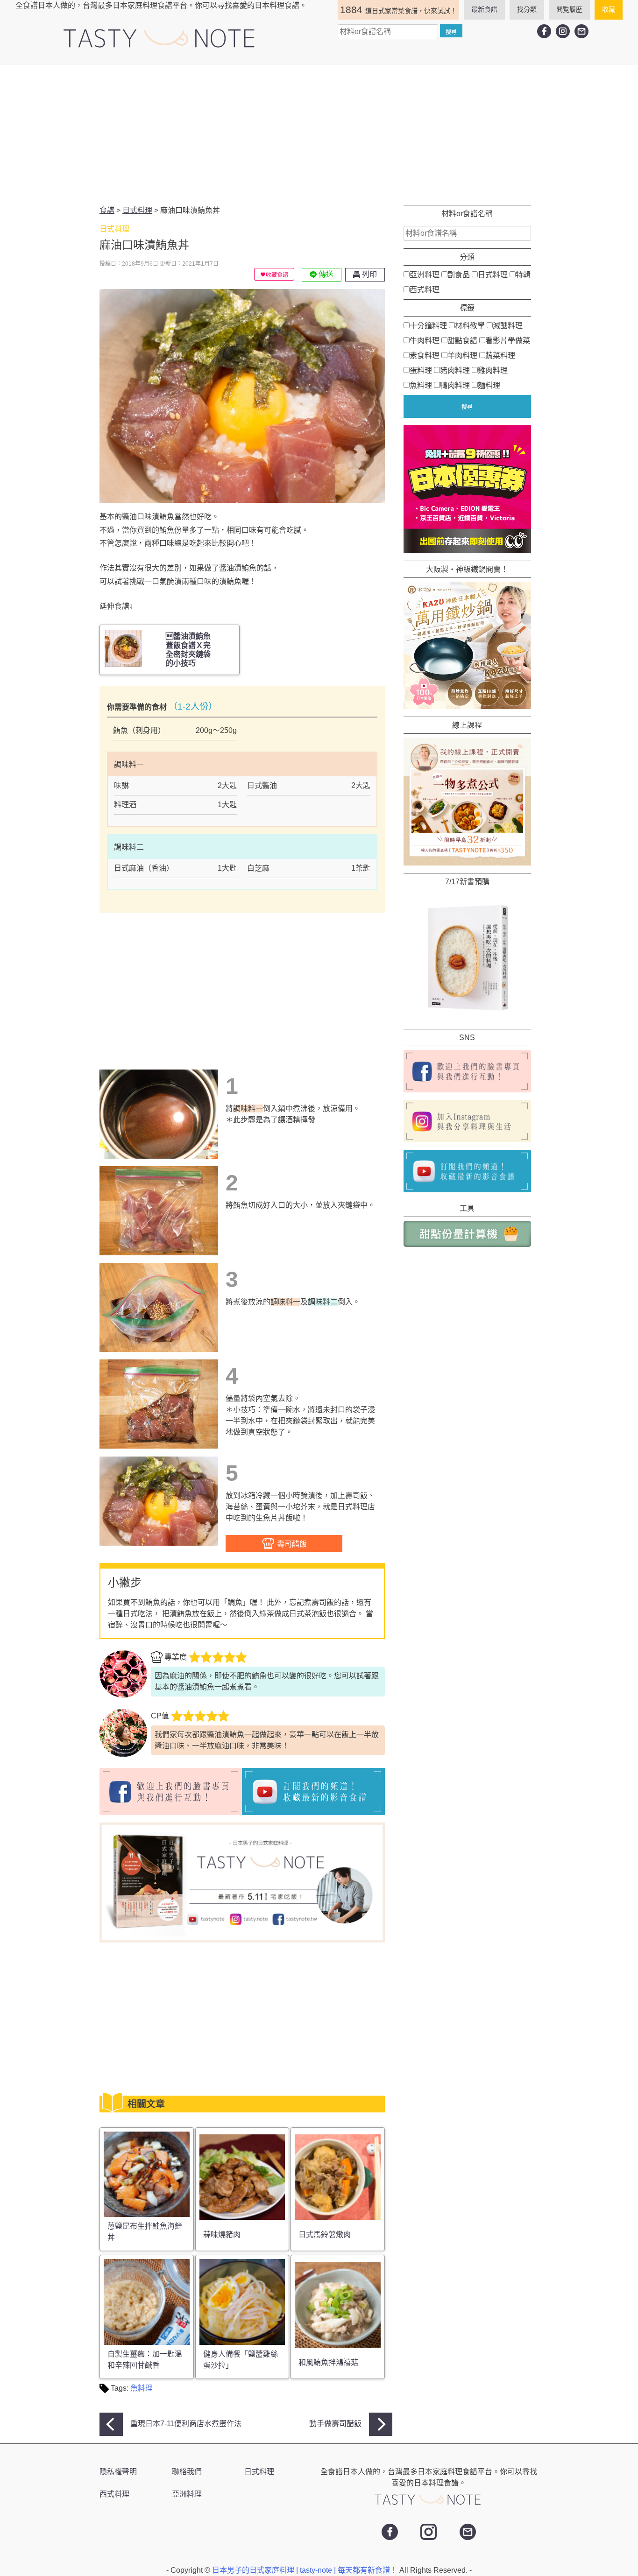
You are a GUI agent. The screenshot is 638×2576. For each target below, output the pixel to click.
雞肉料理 (493, 370)
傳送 (325, 274)
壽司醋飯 (291, 1544)
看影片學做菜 (508, 341)
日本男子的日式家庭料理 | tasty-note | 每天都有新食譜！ (306, 2570)
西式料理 (425, 290)
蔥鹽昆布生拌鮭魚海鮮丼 (145, 2232)
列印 (369, 274)
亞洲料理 (425, 275)
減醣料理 (508, 326)
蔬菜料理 (500, 355)
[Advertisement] (319, 135)
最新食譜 (484, 9)
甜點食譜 (462, 341)
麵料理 (489, 385)
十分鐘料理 (428, 326)
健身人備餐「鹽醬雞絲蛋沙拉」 (241, 2360)
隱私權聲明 (118, 2472)
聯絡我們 (187, 2472)
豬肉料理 (455, 370)
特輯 (523, 275)
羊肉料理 (462, 355)
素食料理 (425, 355)
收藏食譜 (277, 275)
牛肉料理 (425, 341)
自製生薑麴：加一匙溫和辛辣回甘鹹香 (145, 2360)
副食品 (459, 275)
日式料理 (493, 275)
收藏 (609, 9)
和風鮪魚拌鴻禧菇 (328, 2362)
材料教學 (470, 326)
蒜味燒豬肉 (222, 2235)
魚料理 (142, 2388)
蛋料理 (421, 370)
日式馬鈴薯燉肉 (325, 2235)
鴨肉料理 (455, 385)
